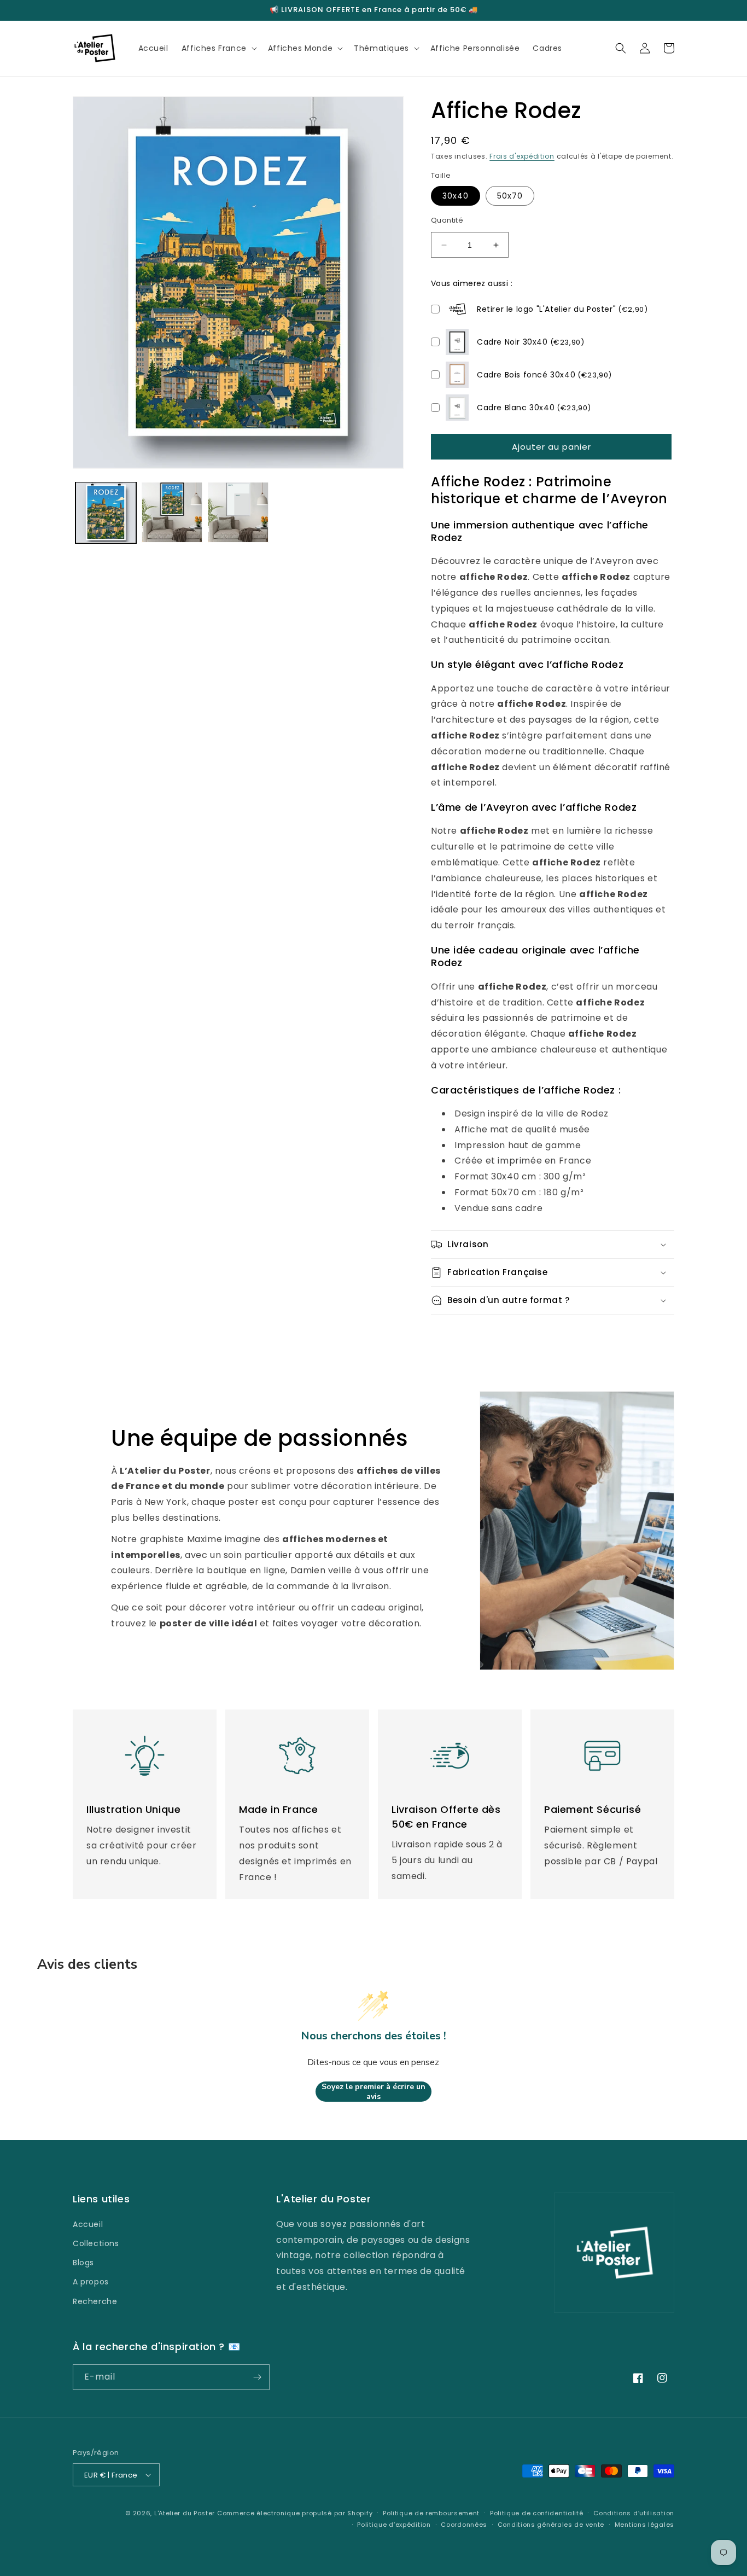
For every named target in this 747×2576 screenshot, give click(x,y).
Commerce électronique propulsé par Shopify (295, 2513)
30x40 (456, 196)
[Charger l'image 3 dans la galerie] (238, 512)
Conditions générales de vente (551, 2525)
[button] (218, 48)
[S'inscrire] (257, 2377)
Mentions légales (644, 2525)
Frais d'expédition (522, 156)
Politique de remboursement (431, 2513)
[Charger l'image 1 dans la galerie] (106, 512)
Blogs (83, 2263)
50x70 (510, 196)
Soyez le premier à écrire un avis (373, 2092)
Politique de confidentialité (537, 2513)
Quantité (447, 220)
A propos (91, 2282)
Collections (96, 2243)
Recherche (95, 2301)
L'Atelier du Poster (185, 2513)
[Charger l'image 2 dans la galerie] (172, 512)
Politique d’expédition (394, 2525)
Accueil (88, 2224)
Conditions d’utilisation (634, 2513)
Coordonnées (464, 2525)
